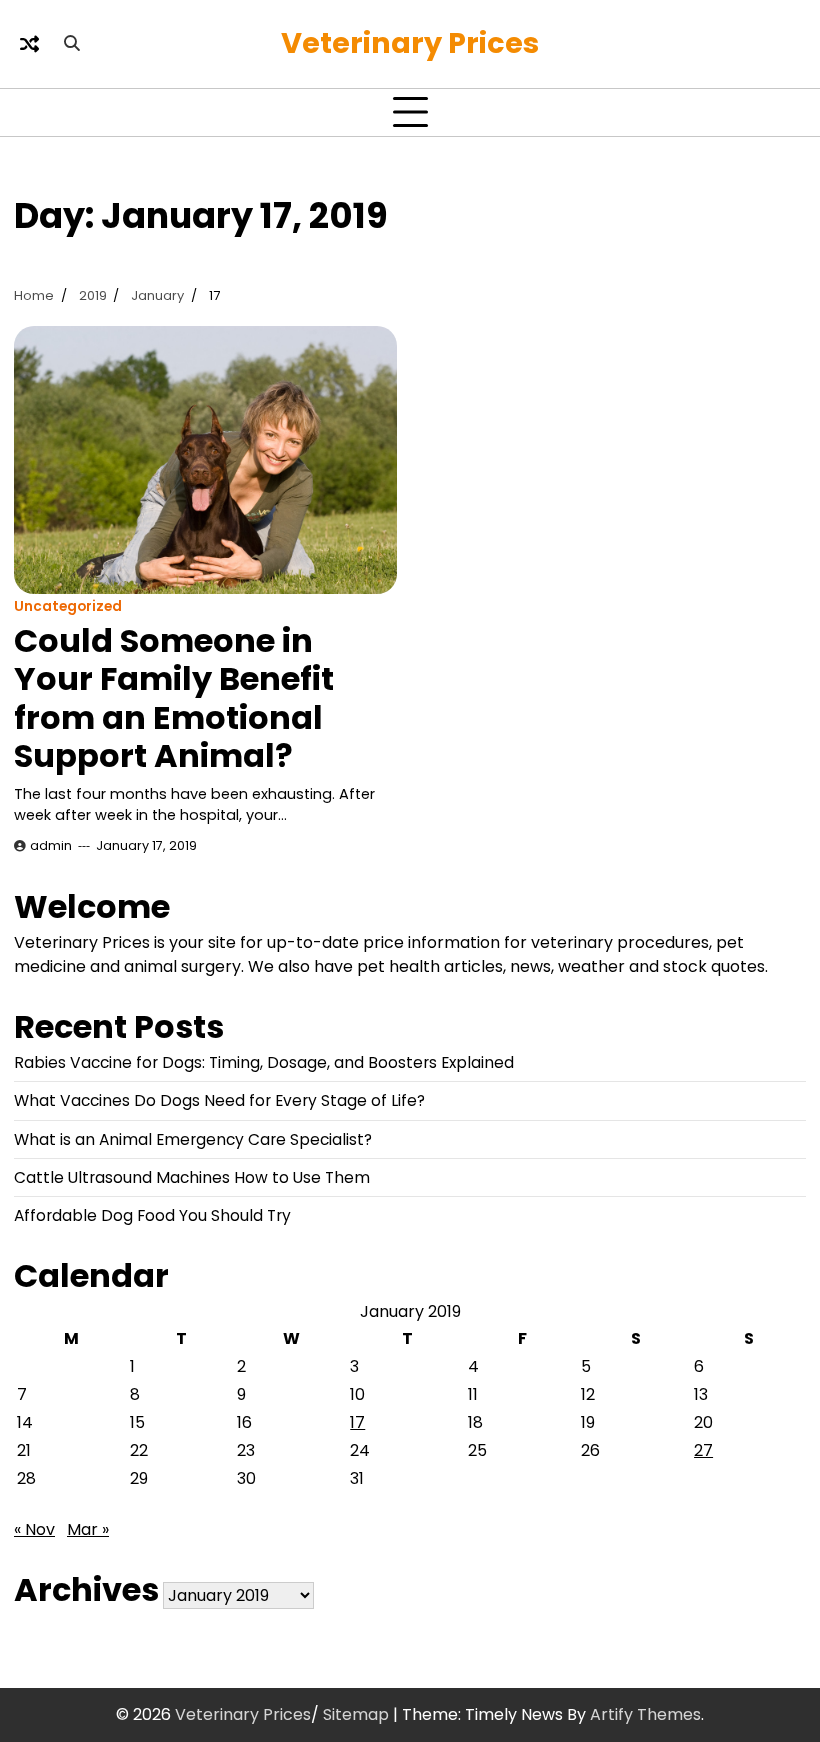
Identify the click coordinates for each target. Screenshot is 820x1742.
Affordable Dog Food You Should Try (152, 1215)
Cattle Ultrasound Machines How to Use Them (192, 1177)
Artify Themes (645, 1714)
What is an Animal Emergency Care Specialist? (193, 1139)
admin (51, 845)
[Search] (72, 44)
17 (357, 1422)
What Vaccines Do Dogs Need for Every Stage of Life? (219, 1100)
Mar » (88, 1529)
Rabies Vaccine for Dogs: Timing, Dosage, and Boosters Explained (264, 1062)
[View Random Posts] (29, 44)
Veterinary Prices (410, 43)
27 (703, 1450)
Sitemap (356, 1714)
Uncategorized (68, 606)
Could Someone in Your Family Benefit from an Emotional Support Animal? (174, 698)
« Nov (34, 1529)
